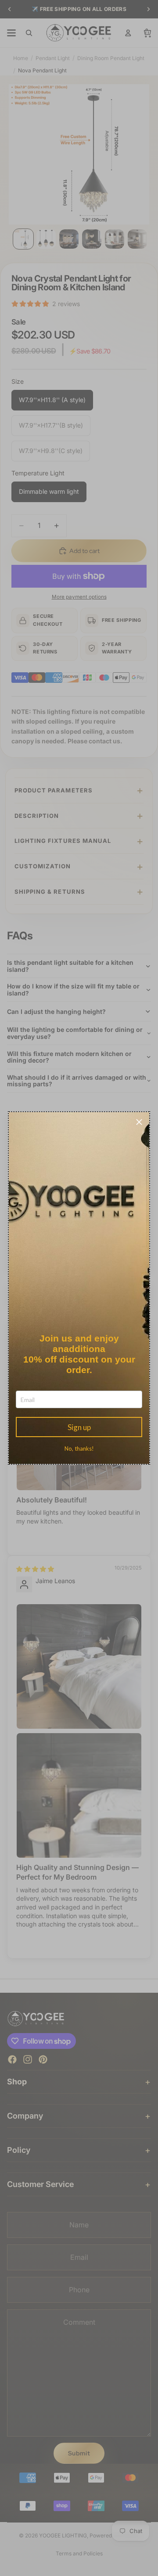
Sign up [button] (79, 1427)
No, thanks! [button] (79, 1449)
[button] (139, 1122)
